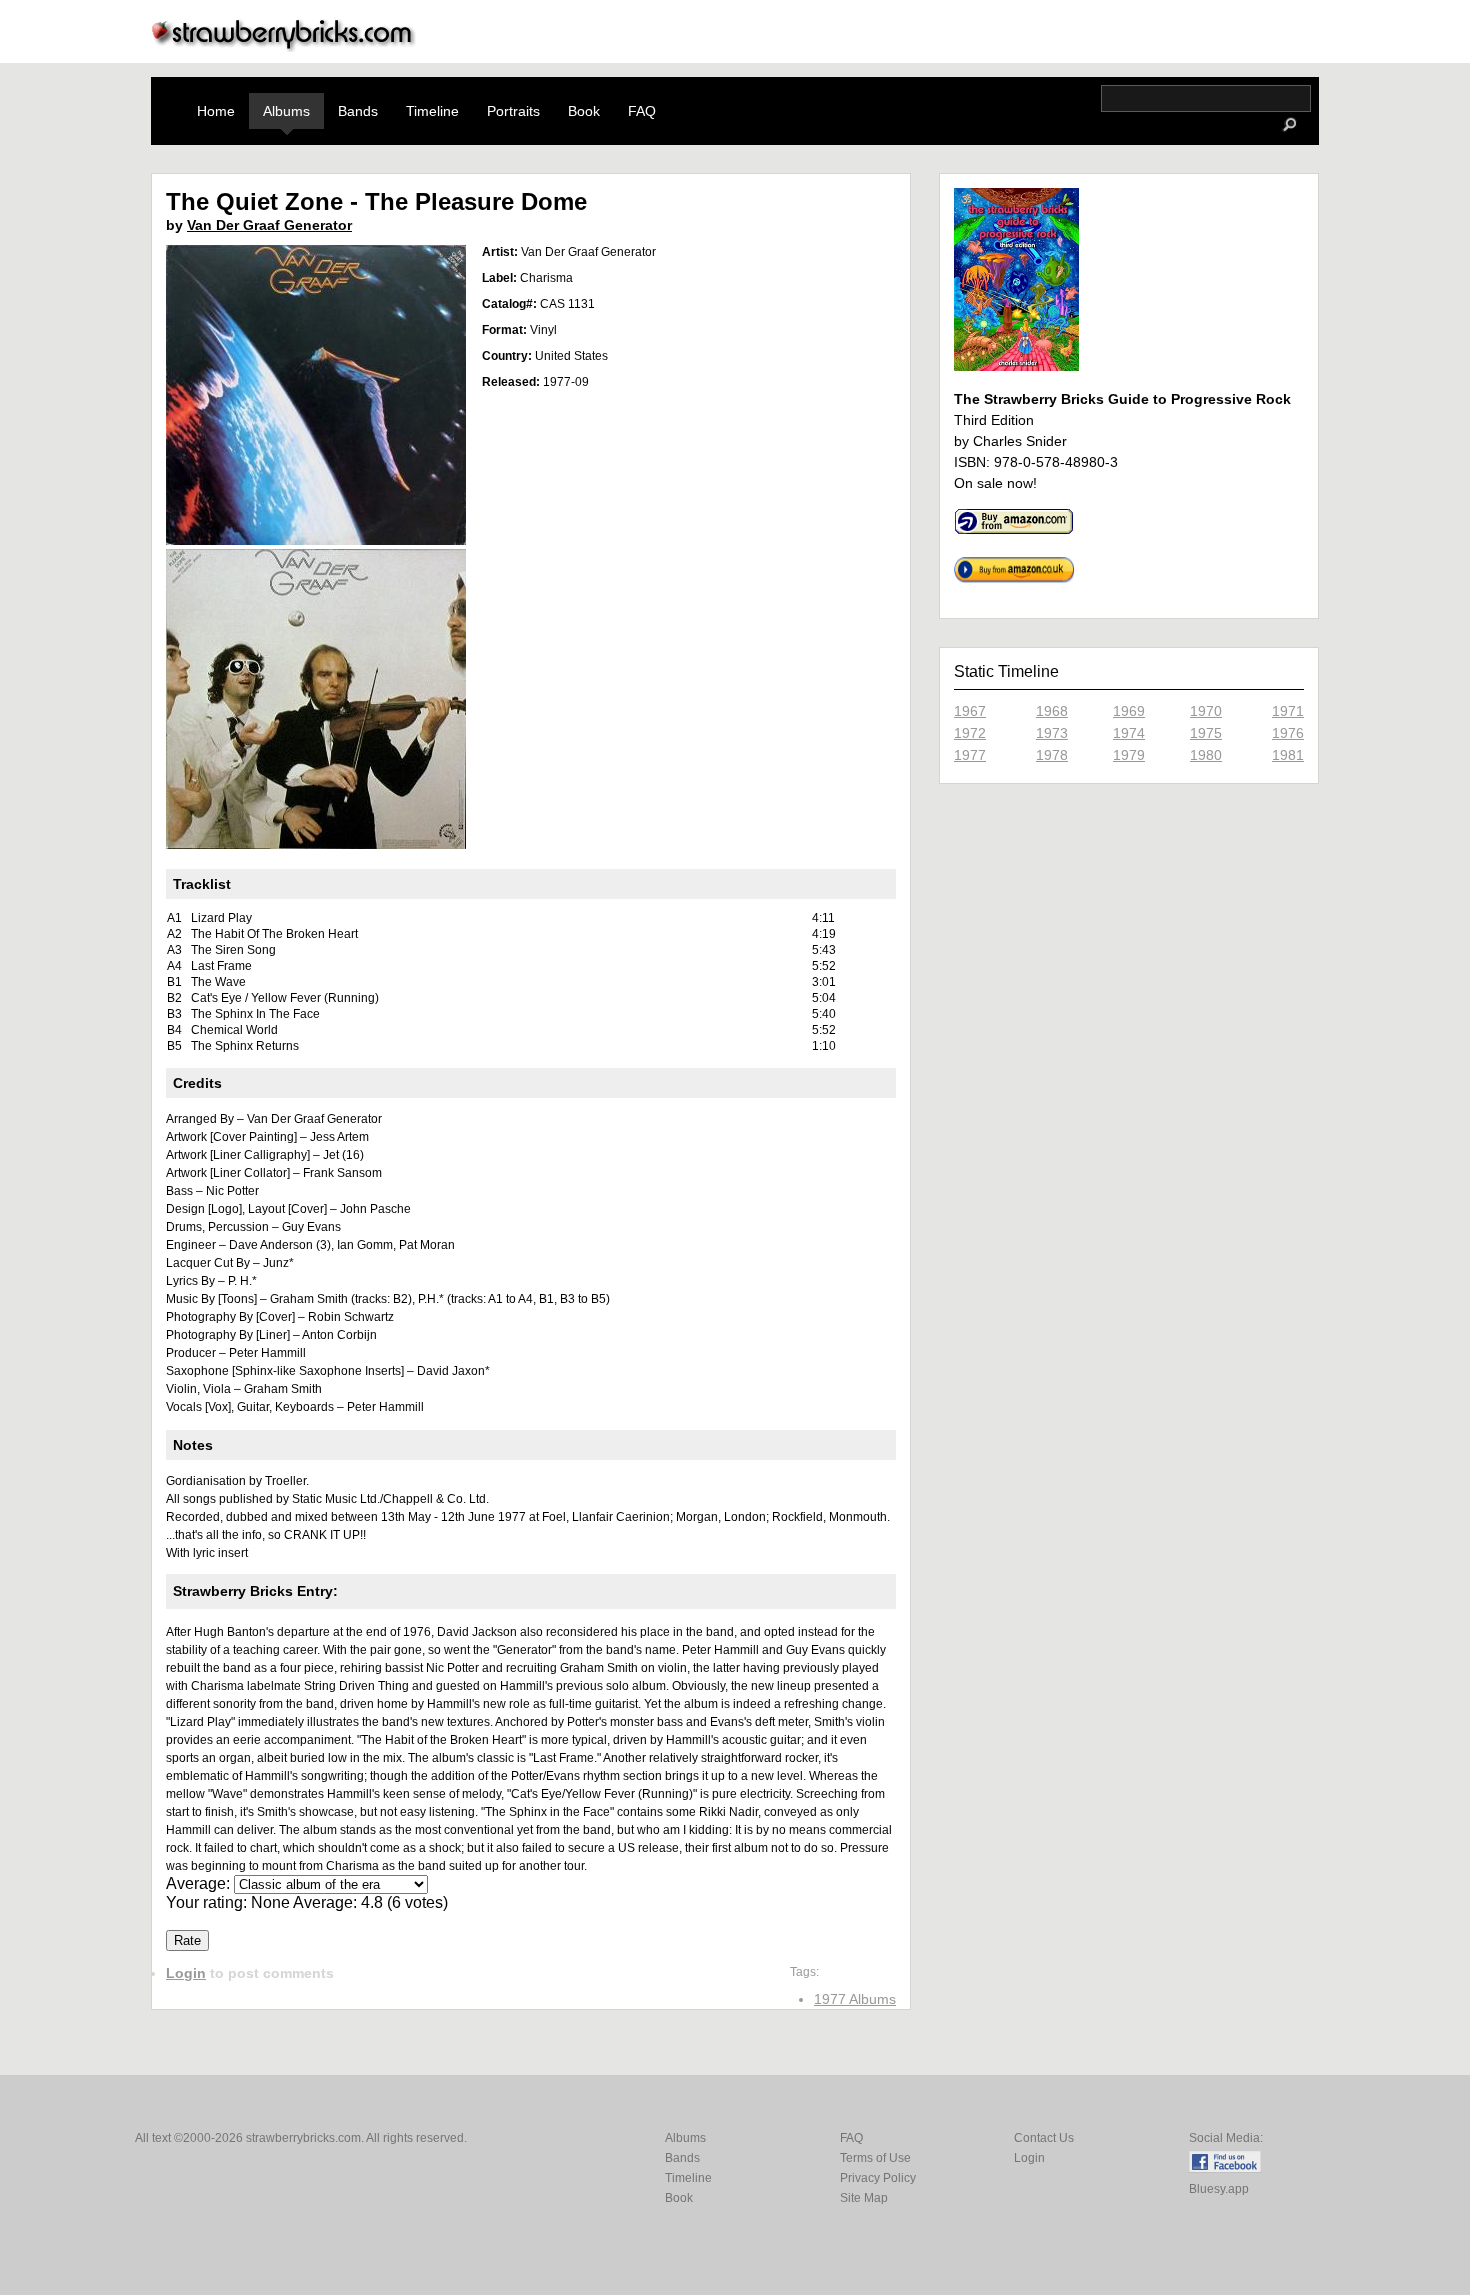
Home (216, 111)
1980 (1206, 755)
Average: (200, 1883)
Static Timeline (1006, 671)
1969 (1129, 711)
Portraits (513, 111)
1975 (1206, 733)
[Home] (284, 46)
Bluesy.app (1219, 2189)
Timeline (432, 111)
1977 (970, 755)
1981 (1288, 755)
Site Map (864, 2198)
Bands (358, 111)
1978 (1052, 755)
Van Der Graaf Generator (269, 225)
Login (186, 1973)
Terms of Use (875, 2158)
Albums (286, 111)
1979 (1129, 755)
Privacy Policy (878, 2178)
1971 (1288, 711)
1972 (970, 733)
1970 (1206, 711)
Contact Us (1044, 2138)
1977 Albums (855, 1999)
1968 (1052, 711)
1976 (1288, 733)
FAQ (642, 111)
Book (584, 111)
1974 (1129, 733)
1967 (970, 711)
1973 (1052, 733)
